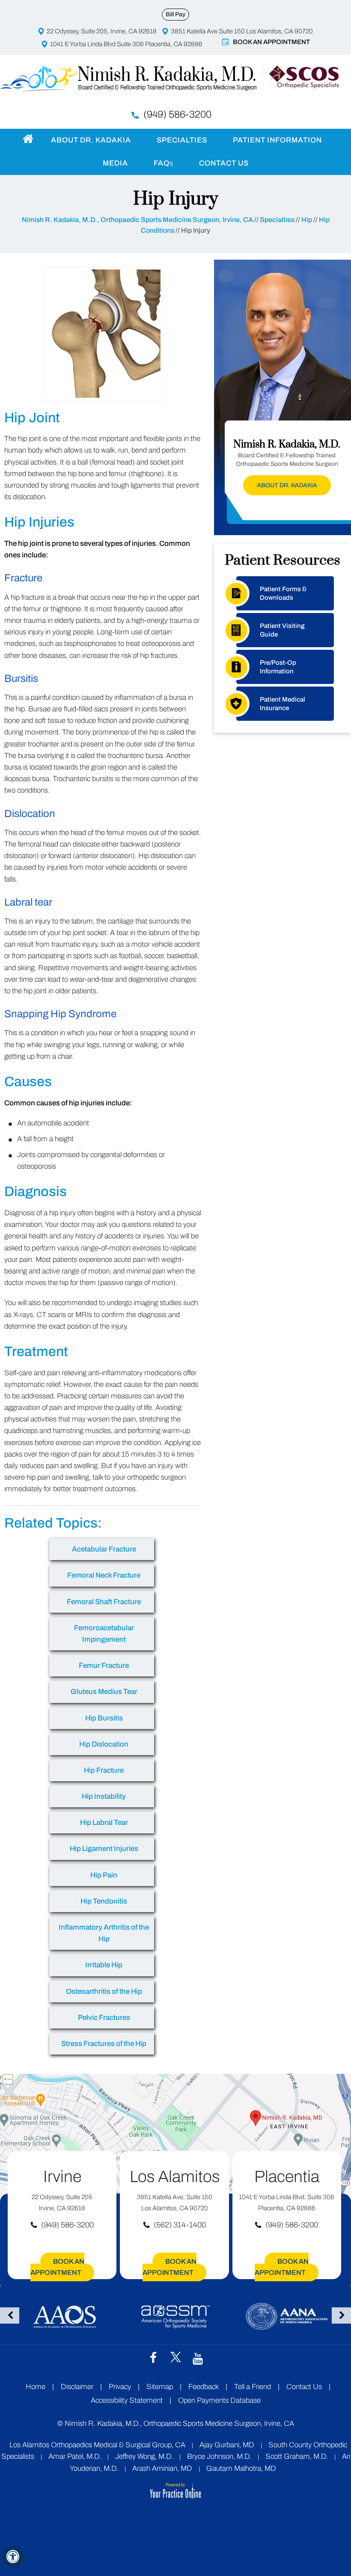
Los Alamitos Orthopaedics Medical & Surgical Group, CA (97, 2445)
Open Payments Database (219, 2400)
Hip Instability (104, 1796)
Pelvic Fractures (104, 2018)
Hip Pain (104, 1875)
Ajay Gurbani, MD (227, 2445)
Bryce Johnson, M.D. (219, 2456)
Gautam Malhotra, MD (241, 2468)
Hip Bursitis (104, 1718)
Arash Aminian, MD (162, 2468)
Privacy (120, 2387)
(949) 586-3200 (177, 114)
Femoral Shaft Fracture (104, 1602)
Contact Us (224, 163)
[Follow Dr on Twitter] (175, 2357)
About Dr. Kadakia (91, 140)
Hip (307, 220)
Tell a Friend (253, 2387)
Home (27, 139)
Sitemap (160, 2387)
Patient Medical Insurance (283, 704)
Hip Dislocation (104, 1744)
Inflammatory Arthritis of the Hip (104, 1933)
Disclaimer (78, 2387)
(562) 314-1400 (180, 2225)
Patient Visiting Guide (282, 630)
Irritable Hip (104, 1965)
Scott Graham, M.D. (297, 2456)
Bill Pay (175, 14)
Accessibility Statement (127, 2400)
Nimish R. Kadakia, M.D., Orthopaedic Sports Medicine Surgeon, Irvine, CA (137, 220)
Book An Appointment (271, 42)
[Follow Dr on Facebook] (153, 2357)
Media (115, 163)
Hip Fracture (104, 1770)
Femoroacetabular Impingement (104, 1634)
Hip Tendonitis (104, 1901)
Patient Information (277, 140)
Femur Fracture (104, 1666)
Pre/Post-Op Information (278, 667)
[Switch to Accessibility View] (13, 2557)
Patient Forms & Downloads (283, 593)
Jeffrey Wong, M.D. (144, 2456)
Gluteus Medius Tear (104, 1692)
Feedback (204, 2387)
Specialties (182, 140)
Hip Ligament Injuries (104, 1849)
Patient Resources (283, 560)
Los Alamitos (175, 2177)
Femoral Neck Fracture (104, 1575)
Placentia (287, 2177)
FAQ (164, 163)
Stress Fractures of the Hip (104, 2044)
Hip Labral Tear (104, 1822)
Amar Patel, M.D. (75, 2456)
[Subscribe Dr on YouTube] (198, 2358)
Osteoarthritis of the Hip (104, 1991)
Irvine (62, 2177)
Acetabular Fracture (104, 1549)
